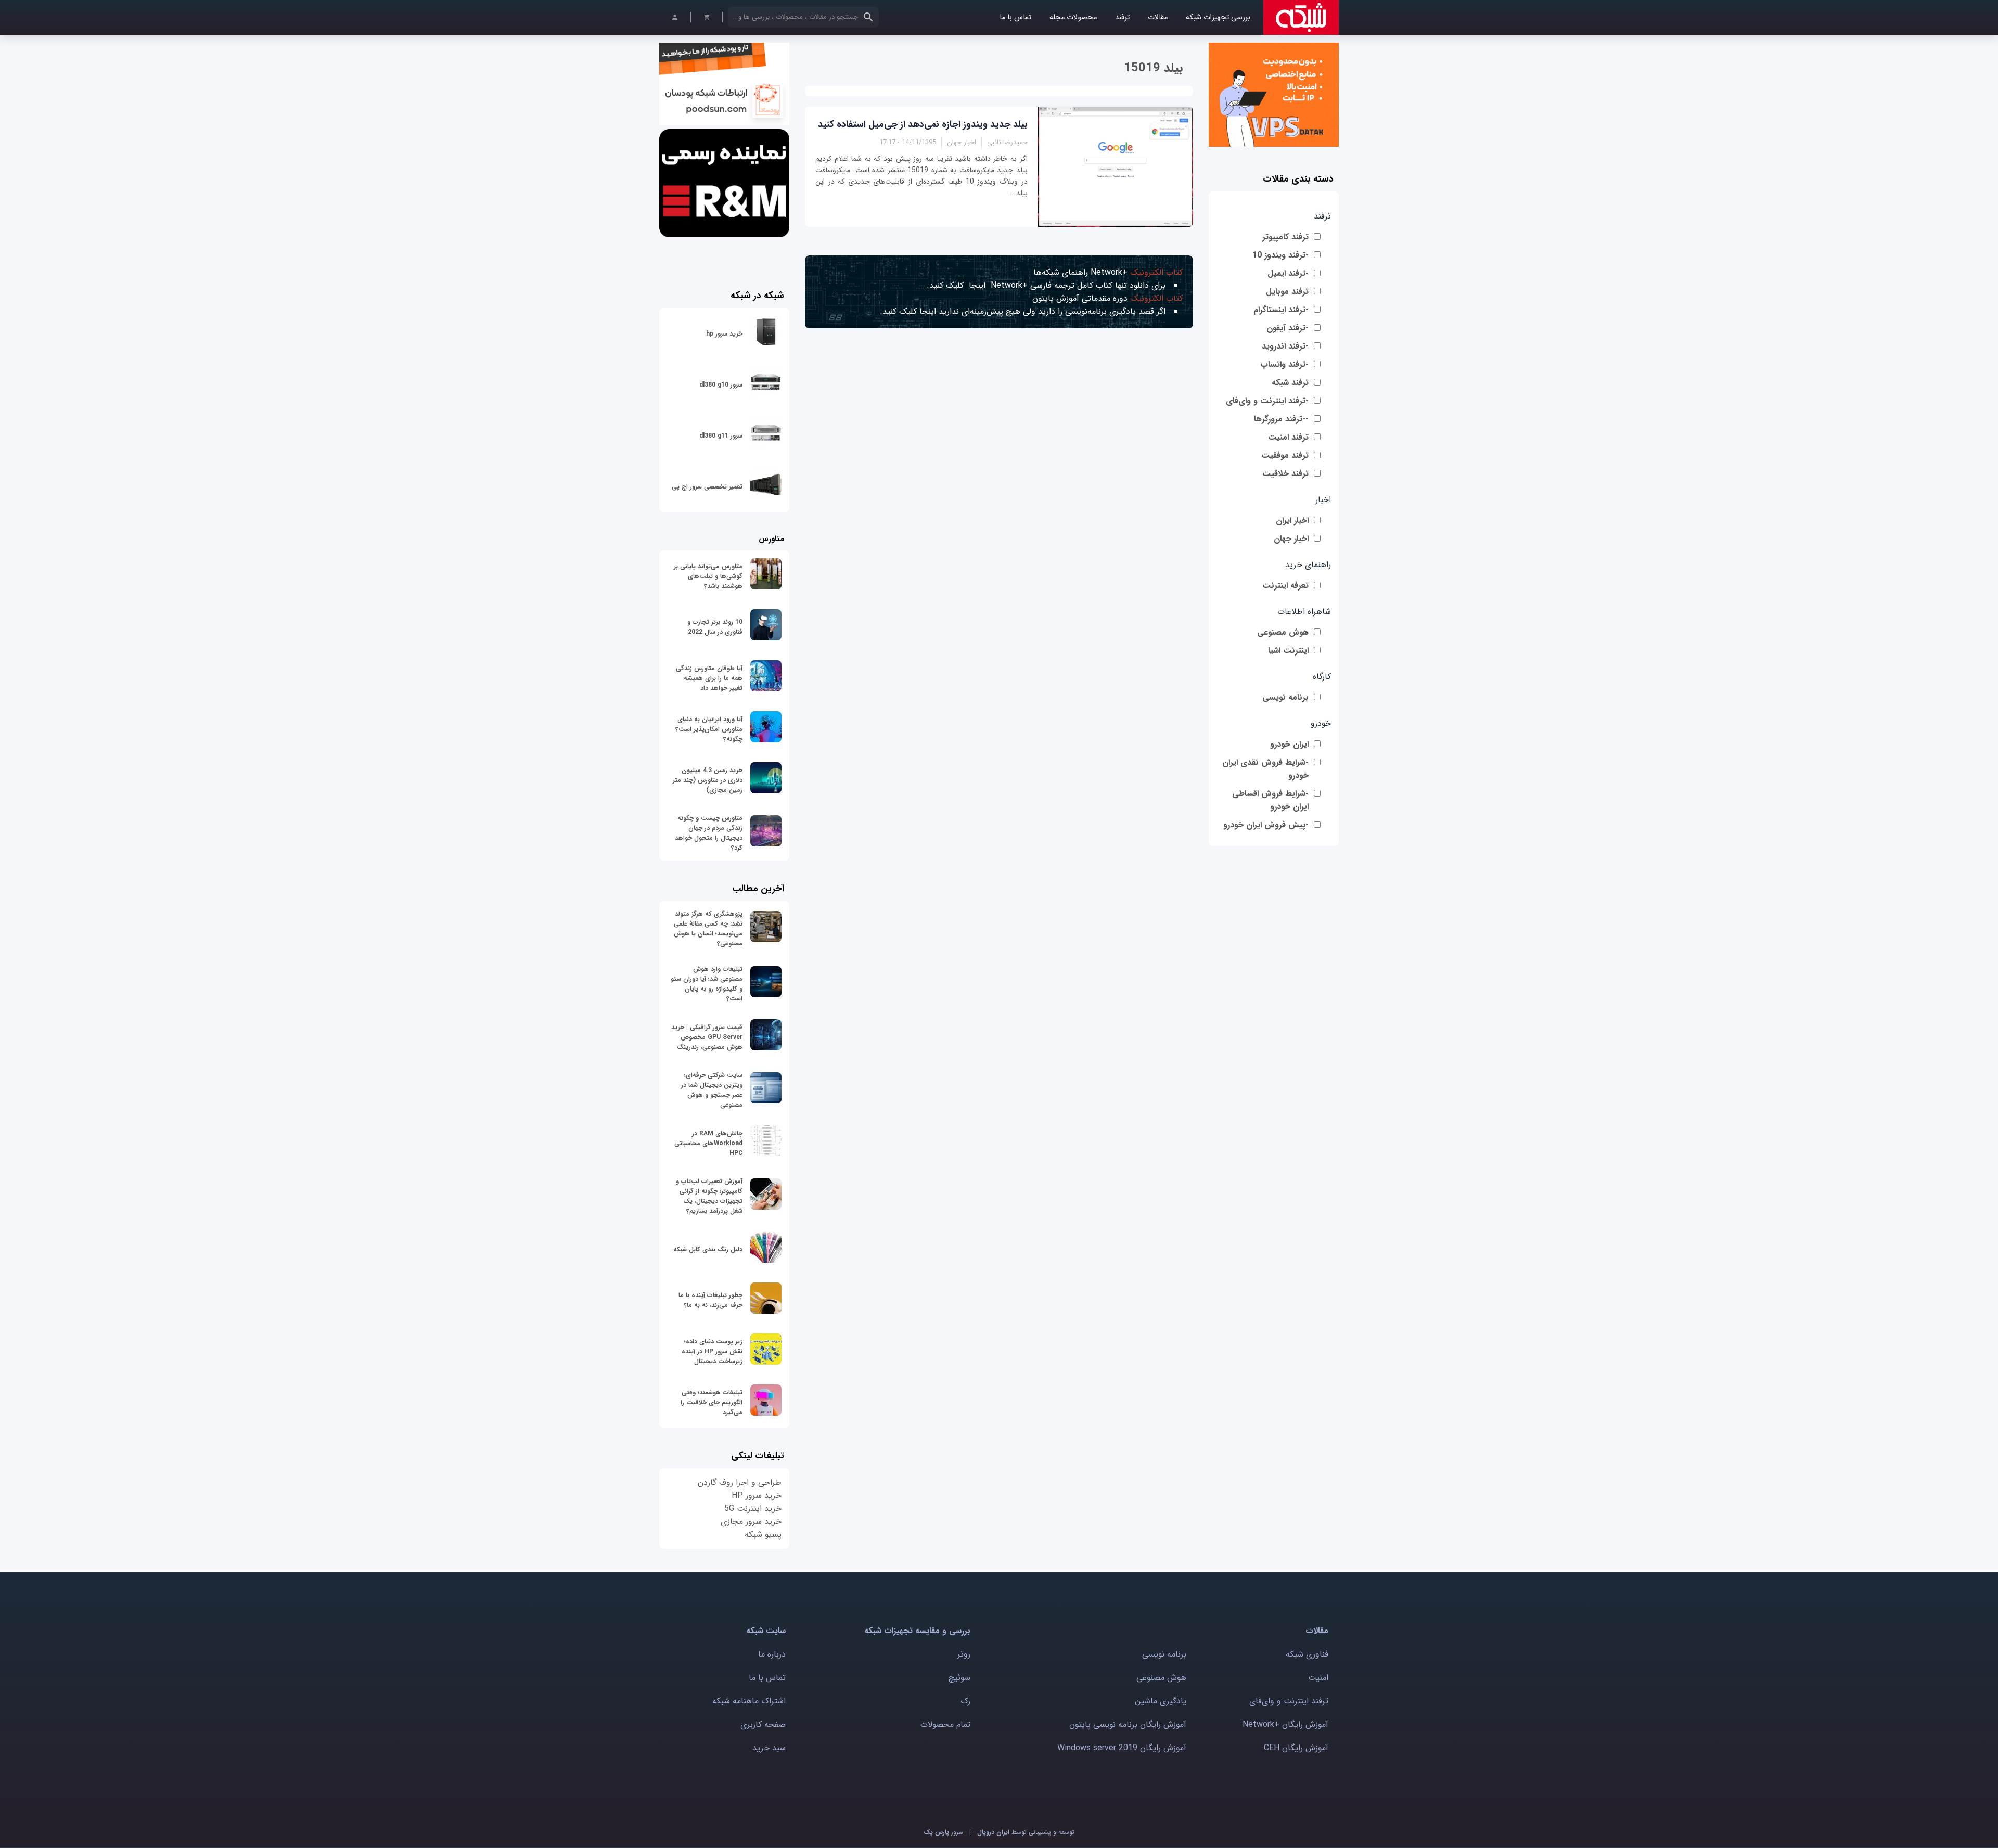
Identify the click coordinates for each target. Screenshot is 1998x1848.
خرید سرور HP (757, 1496)
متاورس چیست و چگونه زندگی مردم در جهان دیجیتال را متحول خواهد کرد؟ (709, 833)
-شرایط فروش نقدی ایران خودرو (1265, 769)
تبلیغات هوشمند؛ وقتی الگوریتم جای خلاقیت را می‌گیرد (712, 1402)
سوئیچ (959, 1678)
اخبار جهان (1291, 539)
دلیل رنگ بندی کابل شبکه (708, 1249)
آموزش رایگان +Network (1285, 1724)
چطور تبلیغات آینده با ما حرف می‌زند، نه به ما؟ (710, 1300)
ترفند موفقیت (1285, 455)
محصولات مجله (1073, 17)
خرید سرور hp (724, 334)
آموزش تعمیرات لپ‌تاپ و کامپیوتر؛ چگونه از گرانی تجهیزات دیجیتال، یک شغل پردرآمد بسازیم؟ (709, 1196)
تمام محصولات (945, 1724)
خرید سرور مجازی (751, 1522)
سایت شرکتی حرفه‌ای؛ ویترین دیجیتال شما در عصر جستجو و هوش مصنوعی (712, 1090)
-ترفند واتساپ (1284, 364)
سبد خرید (769, 1748)
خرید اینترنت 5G (753, 1509)
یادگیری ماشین (1161, 1701)
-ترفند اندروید (1285, 346)
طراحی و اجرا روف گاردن (740, 1483)
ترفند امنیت (1288, 437)
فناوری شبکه (1307, 1654)
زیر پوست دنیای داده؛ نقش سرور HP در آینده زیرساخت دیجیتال (712, 1351)
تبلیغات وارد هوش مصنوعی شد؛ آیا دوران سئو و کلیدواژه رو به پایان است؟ (707, 984)
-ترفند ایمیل (1288, 273)
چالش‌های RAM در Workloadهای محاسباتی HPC (708, 1143)
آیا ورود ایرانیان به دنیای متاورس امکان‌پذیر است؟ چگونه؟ (709, 729)
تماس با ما (1015, 17)
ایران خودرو (1289, 744)
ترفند (1122, 17)
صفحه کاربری (763, 1724)
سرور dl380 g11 (721, 436)
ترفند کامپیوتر (1285, 237)
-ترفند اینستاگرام (1281, 310)
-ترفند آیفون (1288, 328)
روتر (964, 1654)
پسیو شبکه (763, 1535)
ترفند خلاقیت (1285, 474)
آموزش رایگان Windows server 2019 (1122, 1748)
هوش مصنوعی (1283, 632)
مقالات (1158, 17)
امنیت (1318, 1678)
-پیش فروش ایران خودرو (1266, 825)
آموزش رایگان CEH (1296, 1748)
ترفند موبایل (1287, 292)
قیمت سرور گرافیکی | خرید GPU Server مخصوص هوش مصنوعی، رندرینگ (707, 1037)
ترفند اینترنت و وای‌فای (1289, 1701)
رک (965, 1701)
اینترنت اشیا (1288, 651)
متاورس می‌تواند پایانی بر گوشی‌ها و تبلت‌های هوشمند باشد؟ (708, 576)
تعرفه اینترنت (1285, 586)
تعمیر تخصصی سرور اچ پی (707, 487)
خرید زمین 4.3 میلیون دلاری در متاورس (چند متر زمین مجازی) (708, 780)
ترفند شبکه (1290, 383)
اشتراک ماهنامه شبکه (749, 1701)
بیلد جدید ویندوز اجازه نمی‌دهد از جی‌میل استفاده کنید (923, 124)
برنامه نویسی (1285, 697)
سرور (943, 1832)
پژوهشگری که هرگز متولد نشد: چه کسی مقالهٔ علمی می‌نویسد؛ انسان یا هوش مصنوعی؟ (708, 929)
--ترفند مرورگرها (1281, 419)
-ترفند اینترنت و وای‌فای (1267, 401)
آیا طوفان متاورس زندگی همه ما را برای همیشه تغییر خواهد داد (709, 678)
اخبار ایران (1292, 521)
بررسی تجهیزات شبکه (1218, 17)
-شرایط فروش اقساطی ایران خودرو (1270, 800)
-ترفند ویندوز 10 (1280, 255)
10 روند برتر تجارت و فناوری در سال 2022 (715, 627)
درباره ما (772, 1654)
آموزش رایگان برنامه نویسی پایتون (1128, 1724)
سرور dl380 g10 (721, 385)
